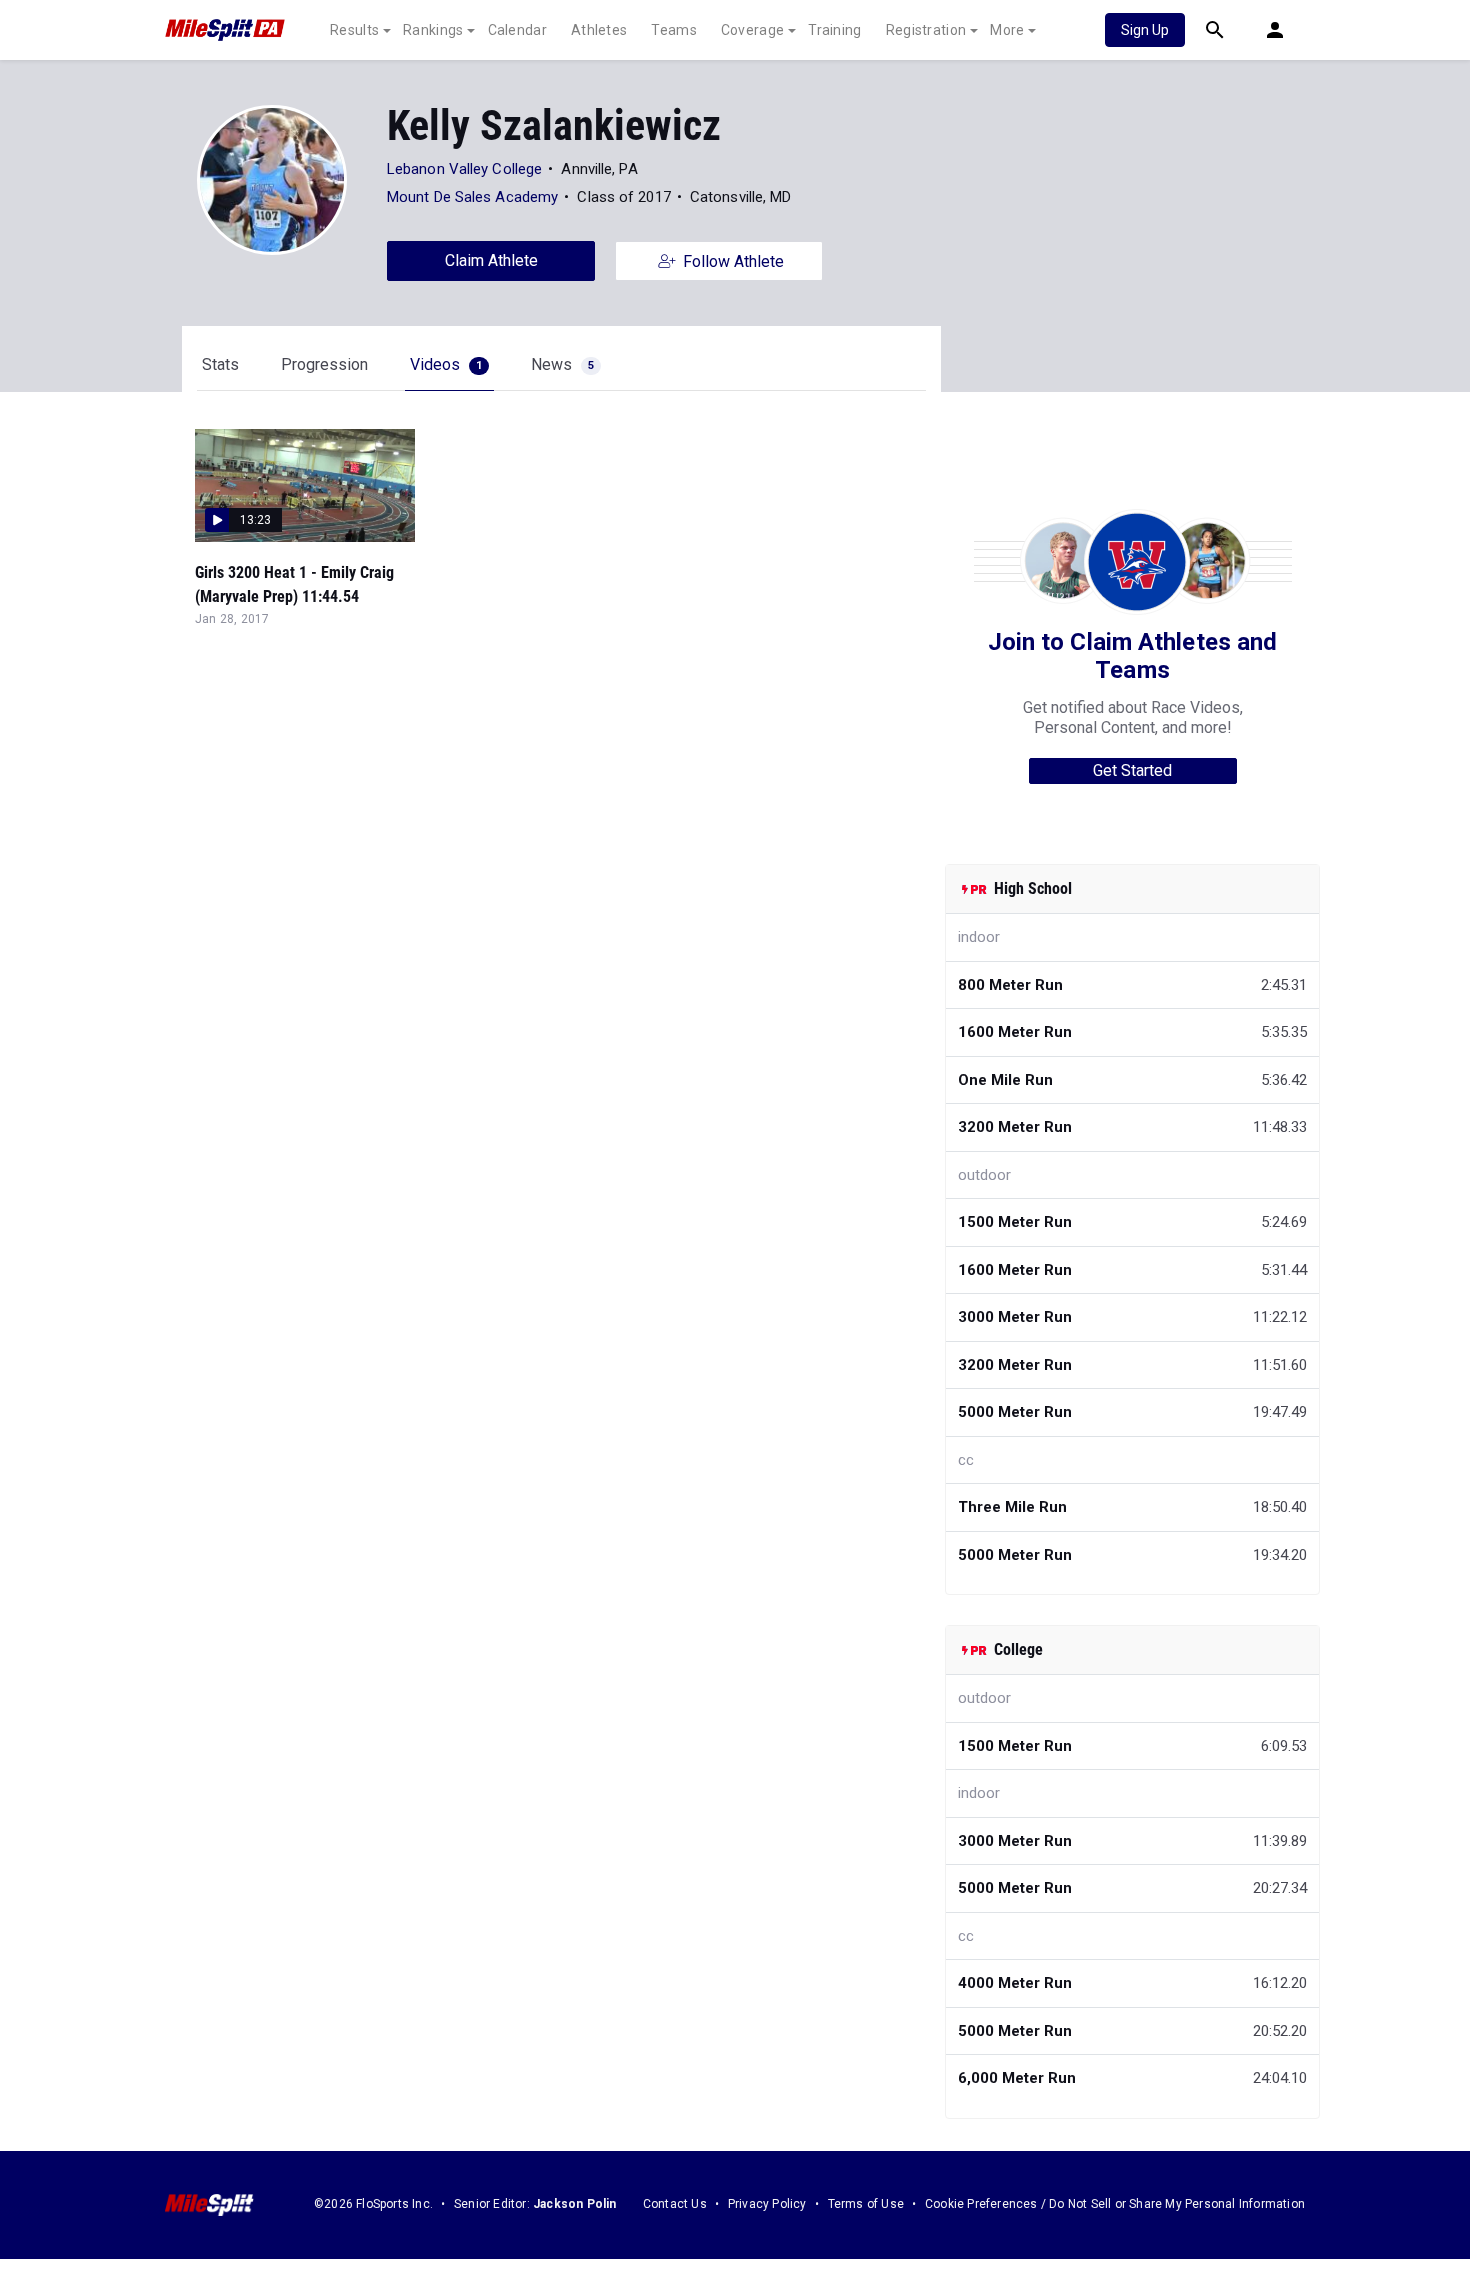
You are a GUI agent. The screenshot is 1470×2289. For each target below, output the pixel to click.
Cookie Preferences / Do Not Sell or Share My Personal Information (1115, 2204)
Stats (220, 364)
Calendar (517, 30)
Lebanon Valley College (464, 169)
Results (354, 30)
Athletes (599, 30)
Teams (674, 30)
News (562, 364)
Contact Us (675, 2204)
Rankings (433, 30)
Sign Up (1145, 30)
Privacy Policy (767, 2204)
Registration (926, 30)
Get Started (1132, 770)
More (1007, 30)
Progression (324, 364)
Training (834, 30)
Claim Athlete (491, 260)
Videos (446, 364)
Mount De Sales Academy (472, 197)
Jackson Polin (575, 2204)
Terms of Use (866, 2204)
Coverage (752, 30)
